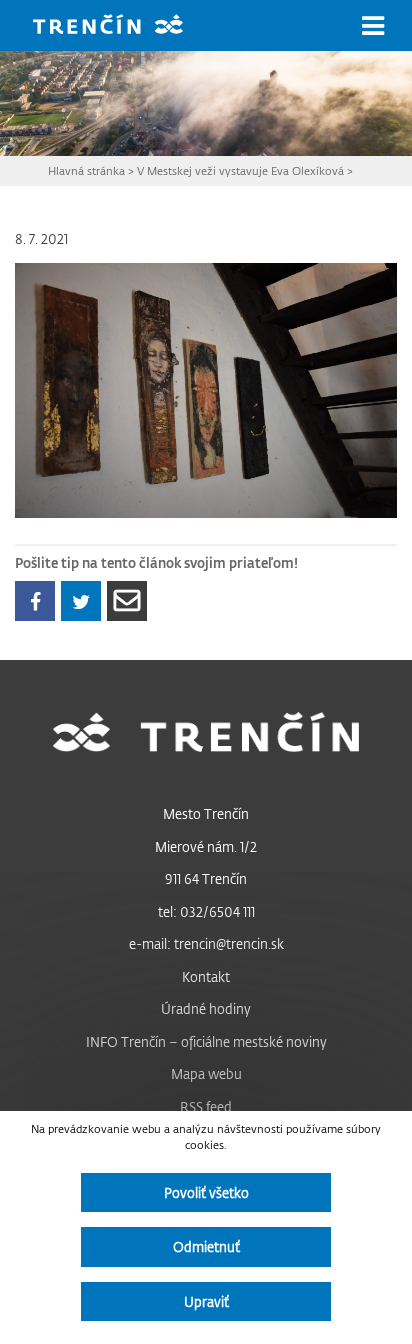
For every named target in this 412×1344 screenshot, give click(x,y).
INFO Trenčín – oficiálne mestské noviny (206, 1041)
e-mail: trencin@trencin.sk (206, 943)
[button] (373, 26)
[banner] (123, 26)
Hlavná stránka (86, 170)
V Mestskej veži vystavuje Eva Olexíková (240, 170)
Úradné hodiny (206, 1008)
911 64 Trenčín (206, 878)
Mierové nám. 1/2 (206, 846)
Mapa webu (206, 1073)
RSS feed (206, 1106)
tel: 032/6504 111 (206, 911)
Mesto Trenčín (206, 813)
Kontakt (206, 976)
